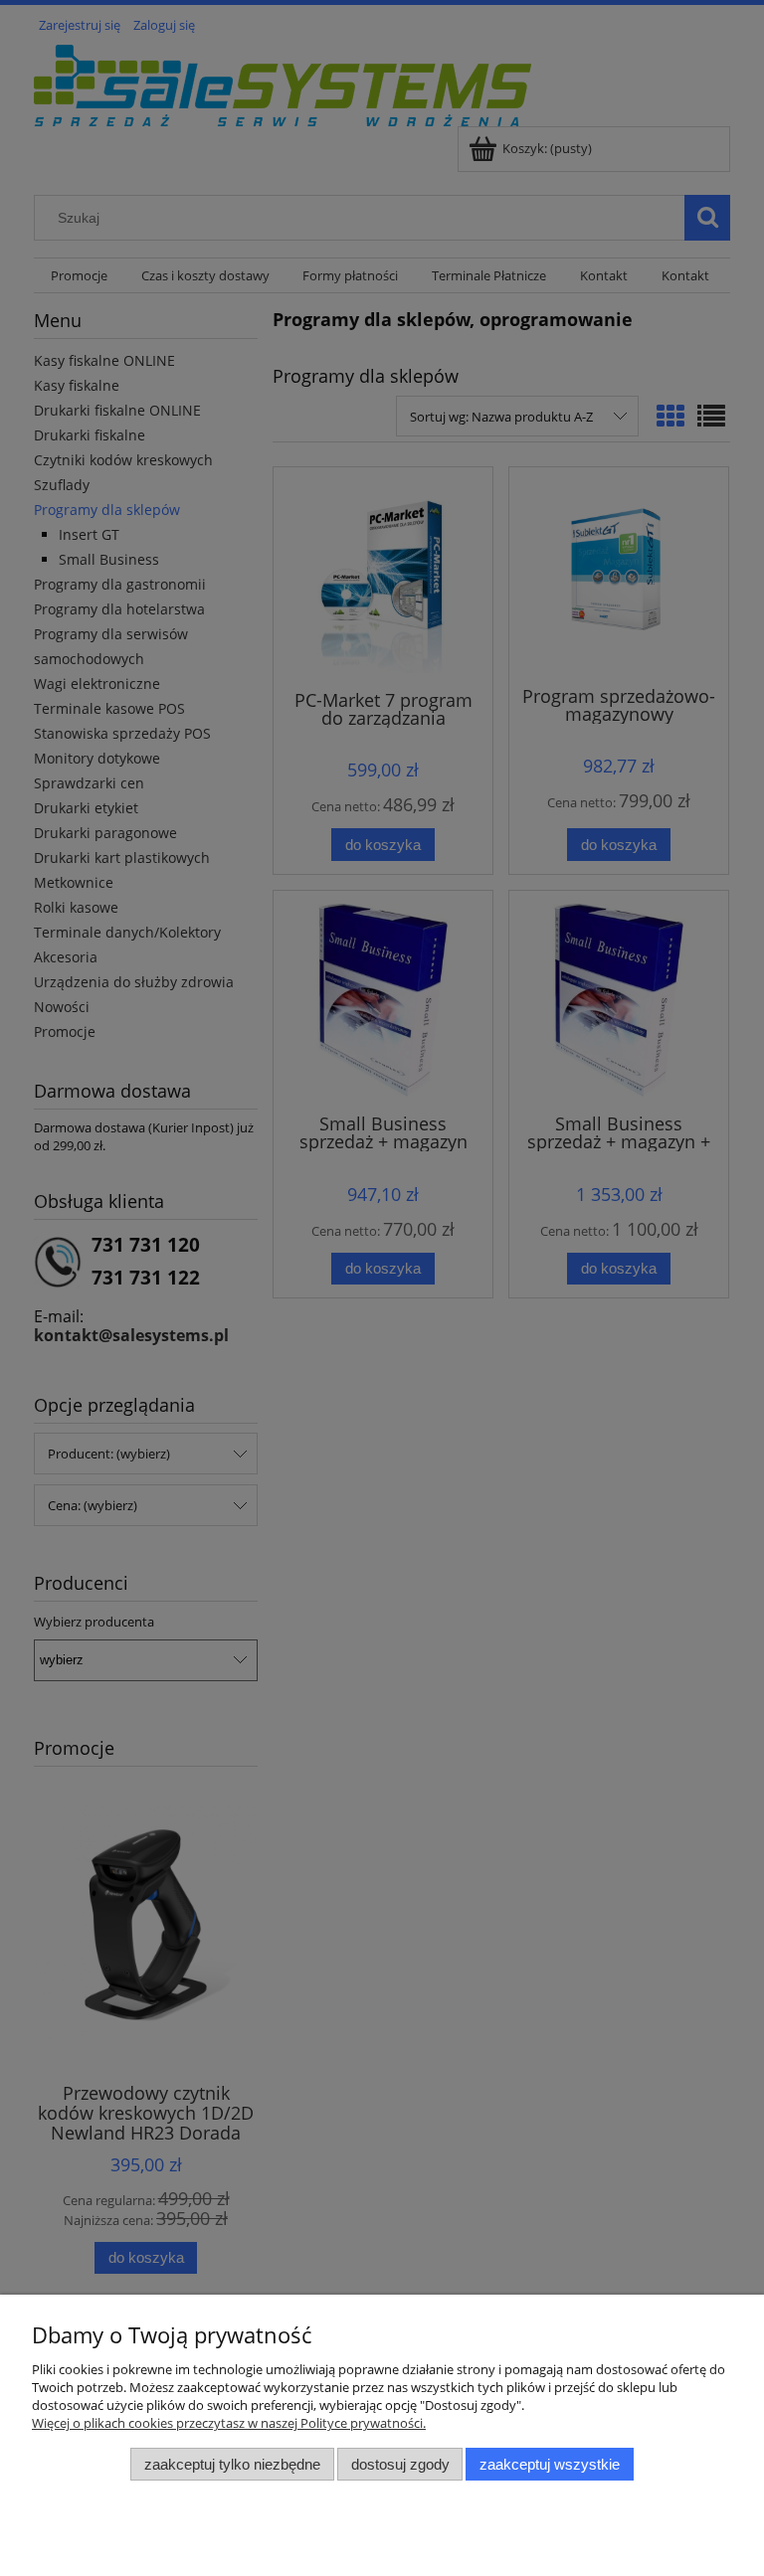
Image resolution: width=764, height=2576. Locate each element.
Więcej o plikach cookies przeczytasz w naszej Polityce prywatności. (229, 2423)
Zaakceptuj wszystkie (550, 2464)
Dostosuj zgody (400, 2464)
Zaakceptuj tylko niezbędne (232, 2464)
